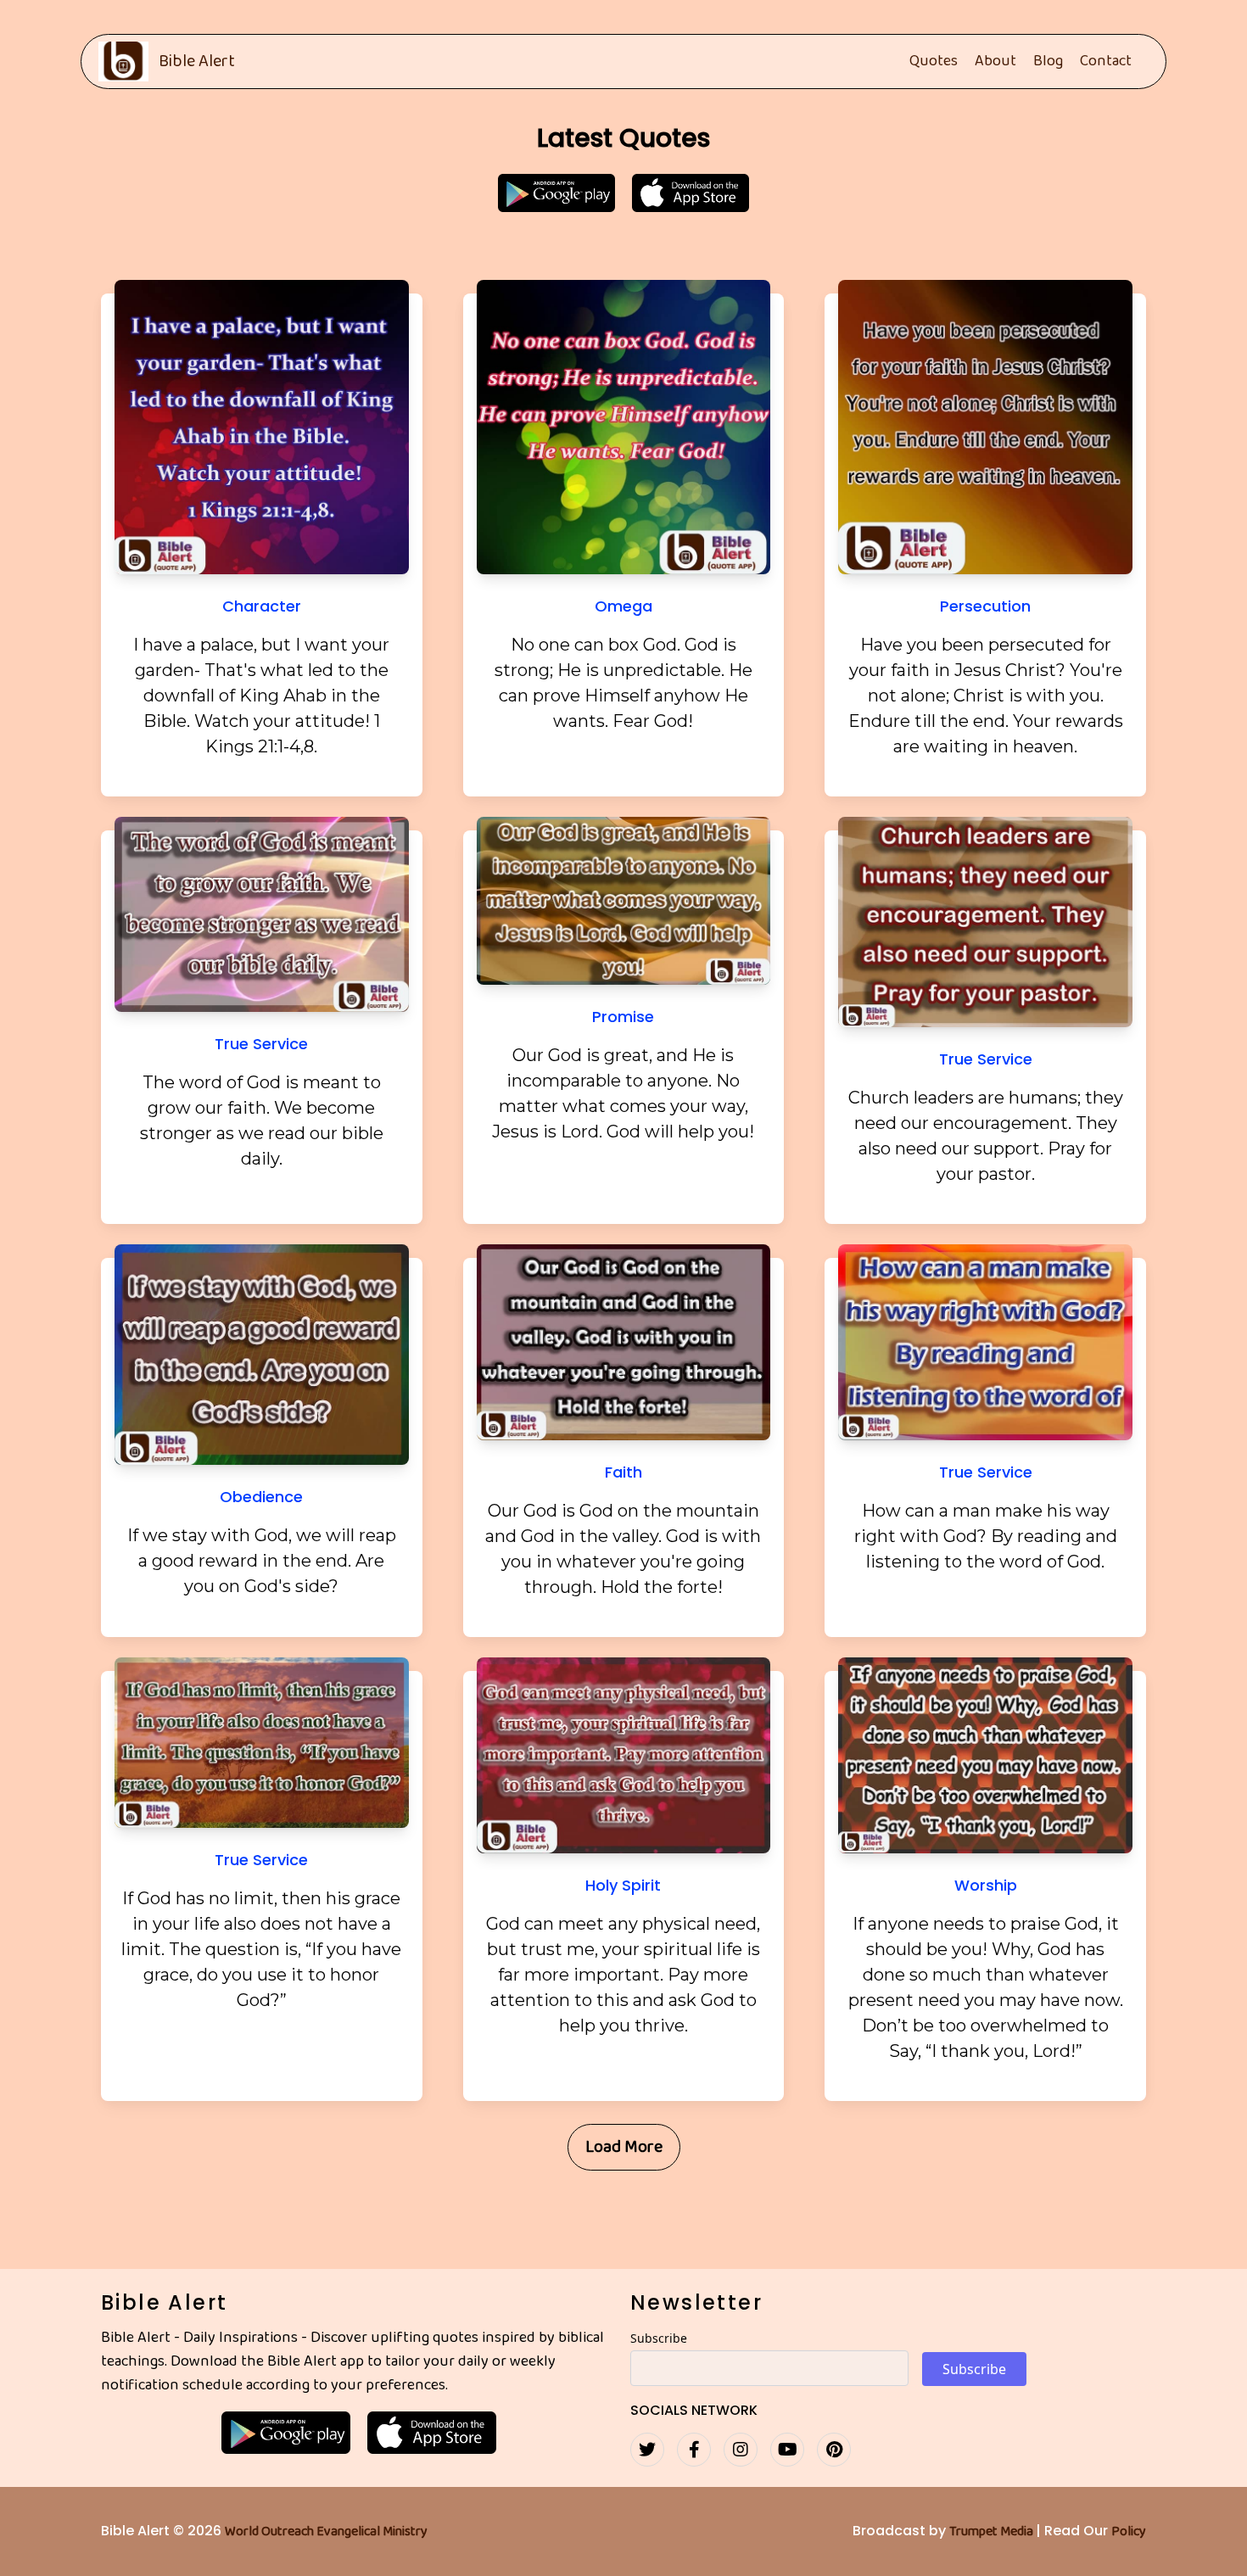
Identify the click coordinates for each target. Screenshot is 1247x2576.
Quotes (934, 62)
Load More (624, 2147)
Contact (1106, 62)
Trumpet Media (993, 2532)
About (995, 62)
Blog (1048, 62)
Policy (1129, 2532)
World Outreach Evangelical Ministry (326, 2532)
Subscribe (659, 2338)
